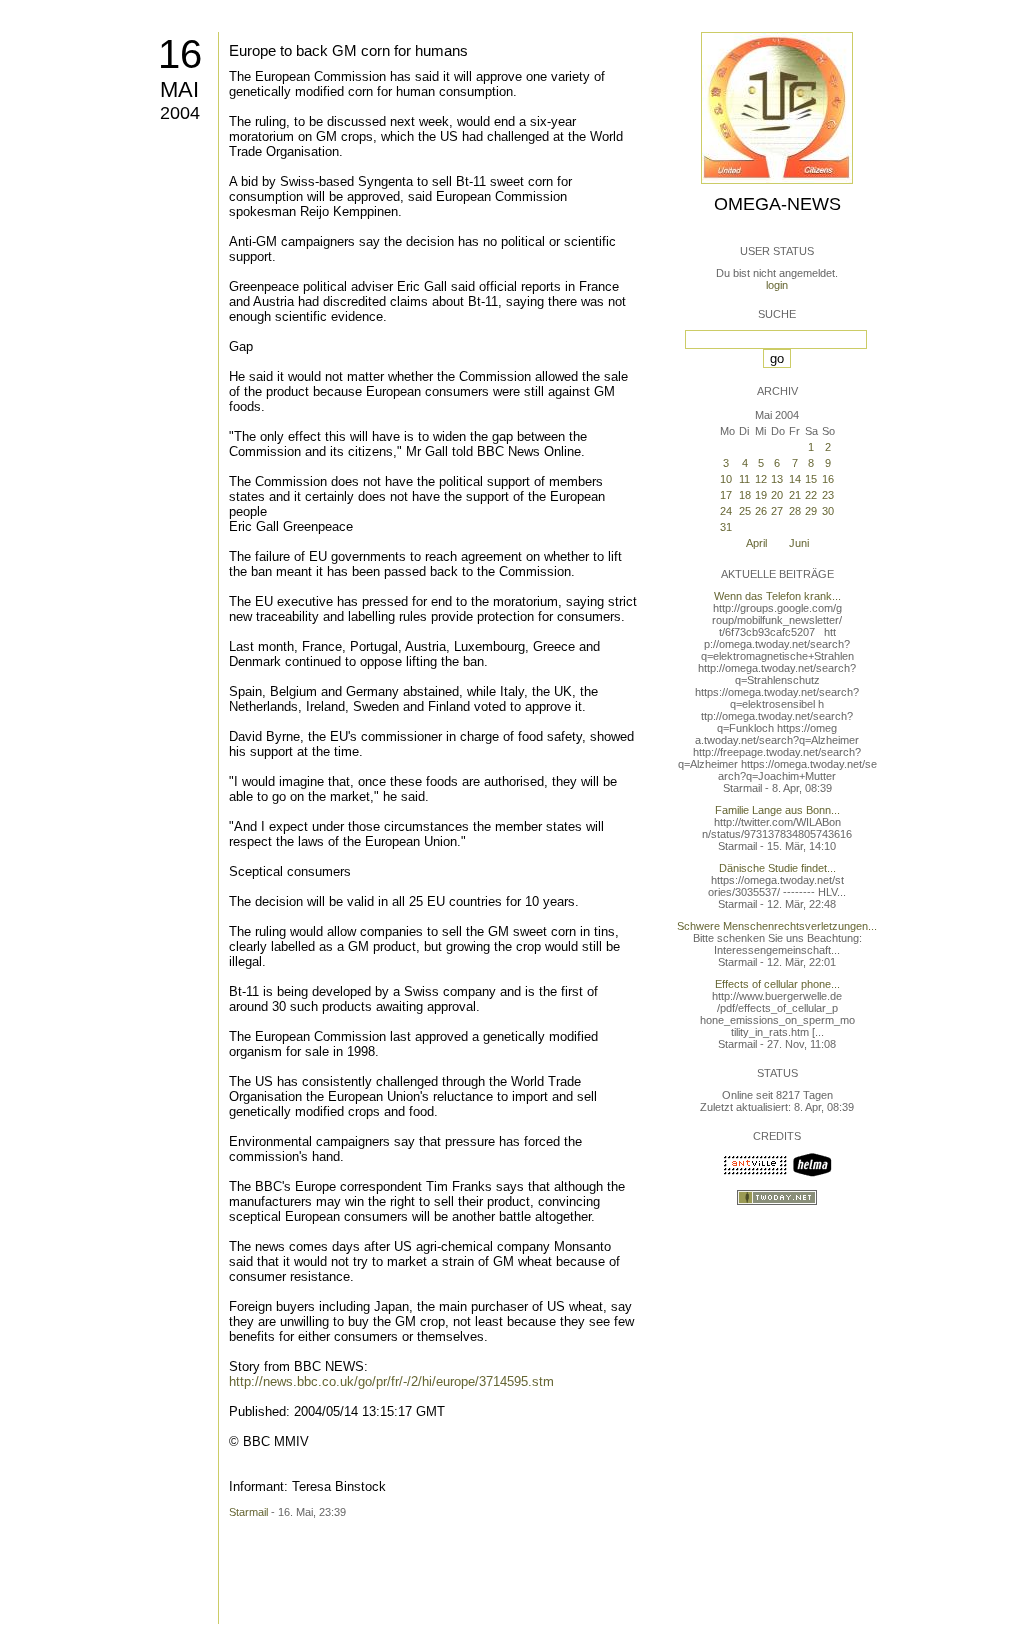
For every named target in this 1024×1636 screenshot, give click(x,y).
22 (811, 495)
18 (745, 495)
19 (761, 495)
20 (777, 495)
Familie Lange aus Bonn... (777, 810)
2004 (180, 113)
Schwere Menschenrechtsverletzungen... (777, 926)
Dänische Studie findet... (777, 868)
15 (811, 479)
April (756, 543)
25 (745, 511)
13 (777, 479)
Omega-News (777, 204)
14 (795, 479)
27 (777, 511)
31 (726, 527)
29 (811, 511)
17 (726, 495)
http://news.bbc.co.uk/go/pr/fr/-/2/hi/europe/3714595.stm (391, 1381)
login (777, 285)
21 (795, 495)
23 (828, 495)
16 (180, 54)
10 (726, 479)
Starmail (248, 1512)
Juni (799, 543)
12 (761, 479)
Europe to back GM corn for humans (348, 50)
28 (795, 511)
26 (761, 511)
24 (726, 511)
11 (744, 479)
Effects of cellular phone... (777, 984)
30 (828, 511)
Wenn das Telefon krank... (777, 596)
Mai (179, 89)
